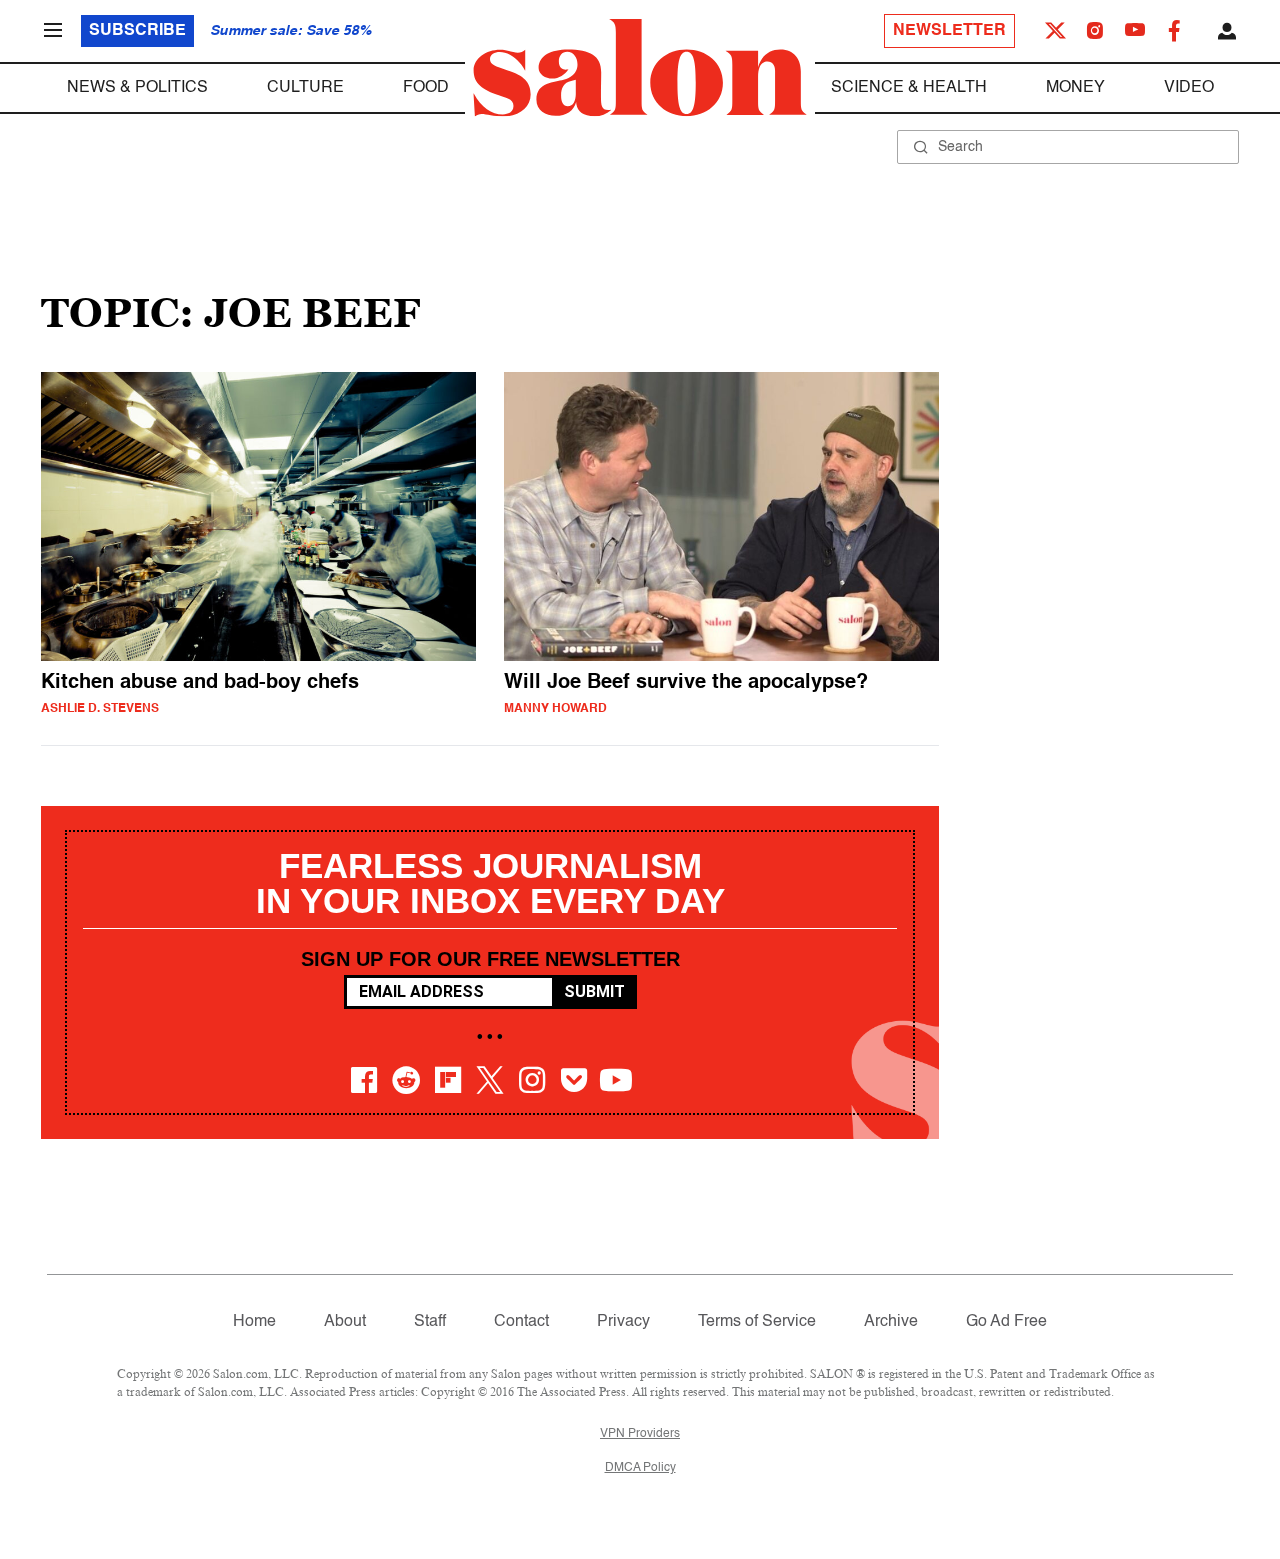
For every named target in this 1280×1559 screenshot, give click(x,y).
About (345, 1322)
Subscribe (137, 31)
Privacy (623, 1322)
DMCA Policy (640, 1468)
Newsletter (949, 31)
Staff (430, 1322)
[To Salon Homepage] (640, 68)
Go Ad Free (1006, 1322)
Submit (594, 991)
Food (426, 88)
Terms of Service (757, 1322)
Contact (521, 1322)
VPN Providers (640, 1434)
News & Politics (137, 88)
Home (254, 1322)
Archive (891, 1322)
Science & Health (909, 88)
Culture (305, 88)
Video (1189, 88)
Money (1075, 88)
